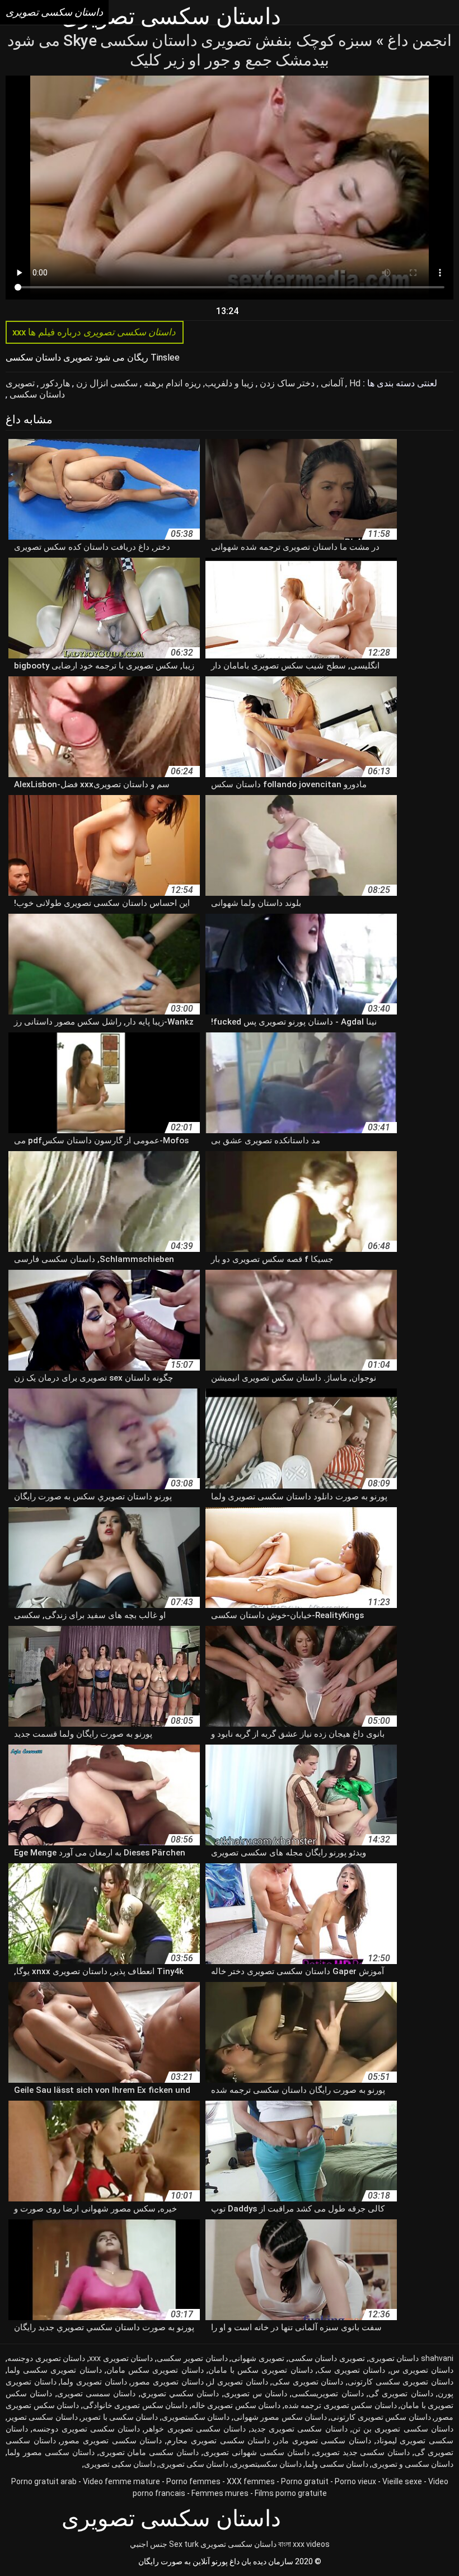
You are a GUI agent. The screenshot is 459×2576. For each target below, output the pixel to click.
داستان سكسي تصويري (180, 2393)
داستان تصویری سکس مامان (155, 2370)
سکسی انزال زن (106, 383)
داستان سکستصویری (196, 2417)
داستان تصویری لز (238, 2382)
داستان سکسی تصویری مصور (111, 2441)
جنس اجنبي (149, 2544)
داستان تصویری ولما (93, 2382)
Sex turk (184, 2544)
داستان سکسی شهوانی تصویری (256, 2452)
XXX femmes (251, 2481)
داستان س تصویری (256, 2393)
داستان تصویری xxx (121, 2358)
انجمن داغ (418, 41)
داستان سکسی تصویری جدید (299, 2429)
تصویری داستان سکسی (35, 389)
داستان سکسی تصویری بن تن (403, 2429)
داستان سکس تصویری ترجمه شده (341, 2405)
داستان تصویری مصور (167, 2382)
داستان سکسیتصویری (267, 2464)
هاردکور (54, 383)
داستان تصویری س (422, 2370)
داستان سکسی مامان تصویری (149, 2452)
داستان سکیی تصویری (120, 2464)
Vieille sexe (402, 2481)
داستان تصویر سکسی (192, 2358)
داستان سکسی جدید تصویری (362, 2452)
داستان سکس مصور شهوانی (280, 2417)
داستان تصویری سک (351, 2370)
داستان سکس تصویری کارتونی (380, 2417)
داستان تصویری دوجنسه (46, 2358)
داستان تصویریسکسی (327, 2393)
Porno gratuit (305, 2481)
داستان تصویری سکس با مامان (261, 2370)
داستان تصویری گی (401, 2393)
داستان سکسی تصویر (43, 2417)
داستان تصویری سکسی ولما (55, 2370)
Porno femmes (193, 2481)
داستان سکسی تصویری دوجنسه (86, 2429)
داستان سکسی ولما (337, 2464)
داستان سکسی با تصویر (120, 2417)
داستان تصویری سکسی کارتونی (401, 2382)
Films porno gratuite (291, 2493)
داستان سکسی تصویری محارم (218, 2441)
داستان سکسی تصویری (238, 2544)
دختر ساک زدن (286, 383)
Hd (354, 383)
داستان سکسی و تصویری (413, 2464)
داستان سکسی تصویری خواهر (195, 2429)
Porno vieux (355, 2481)
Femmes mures (220, 2493)
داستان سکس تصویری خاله (236, 2405)
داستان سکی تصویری (194, 2464)
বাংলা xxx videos (304, 2544)
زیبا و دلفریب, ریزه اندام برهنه (198, 383)
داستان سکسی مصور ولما (51, 2452)
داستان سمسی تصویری (97, 2393)
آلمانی (331, 383)
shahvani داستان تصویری (411, 2358)
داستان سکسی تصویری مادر (323, 2441)
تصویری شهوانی (258, 2358)
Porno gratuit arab (44, 2481)
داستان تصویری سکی (308, 2382)
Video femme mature (121, 2481)
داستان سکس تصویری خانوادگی (135, 2405)
